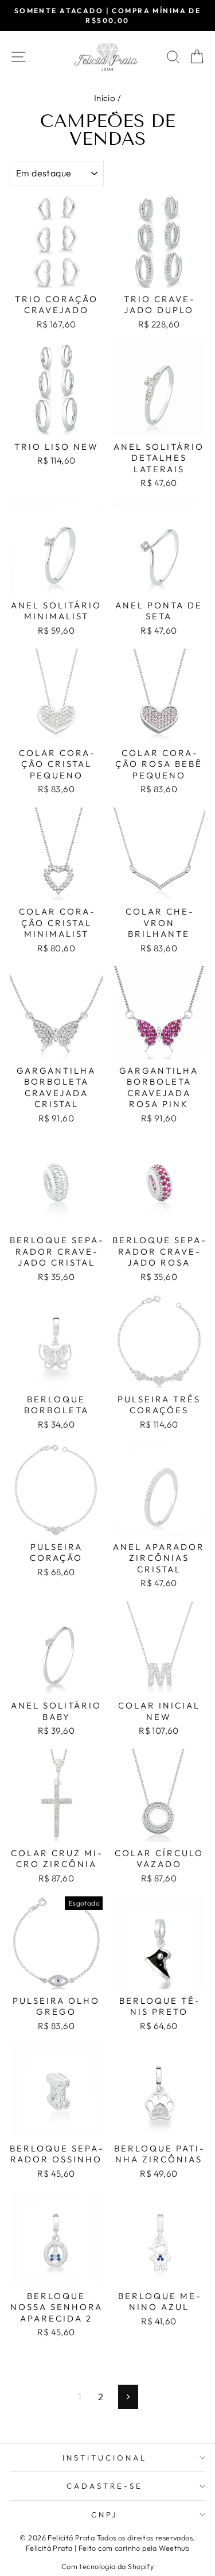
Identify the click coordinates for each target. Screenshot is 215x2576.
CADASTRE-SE (105, 2486)
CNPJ (105, 2515)
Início (105, 98)
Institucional (105, 2458)
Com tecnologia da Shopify (107, 2566)
